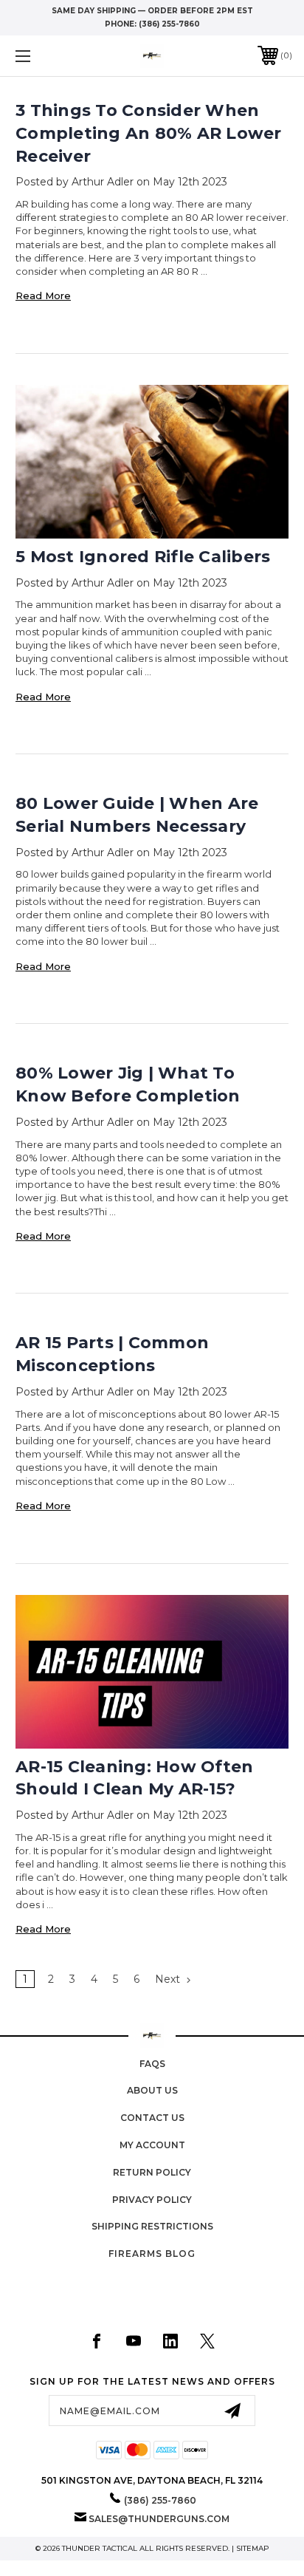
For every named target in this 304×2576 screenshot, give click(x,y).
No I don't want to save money (200, 1425)
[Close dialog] (282, 1145)
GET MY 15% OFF (200, 1325)
